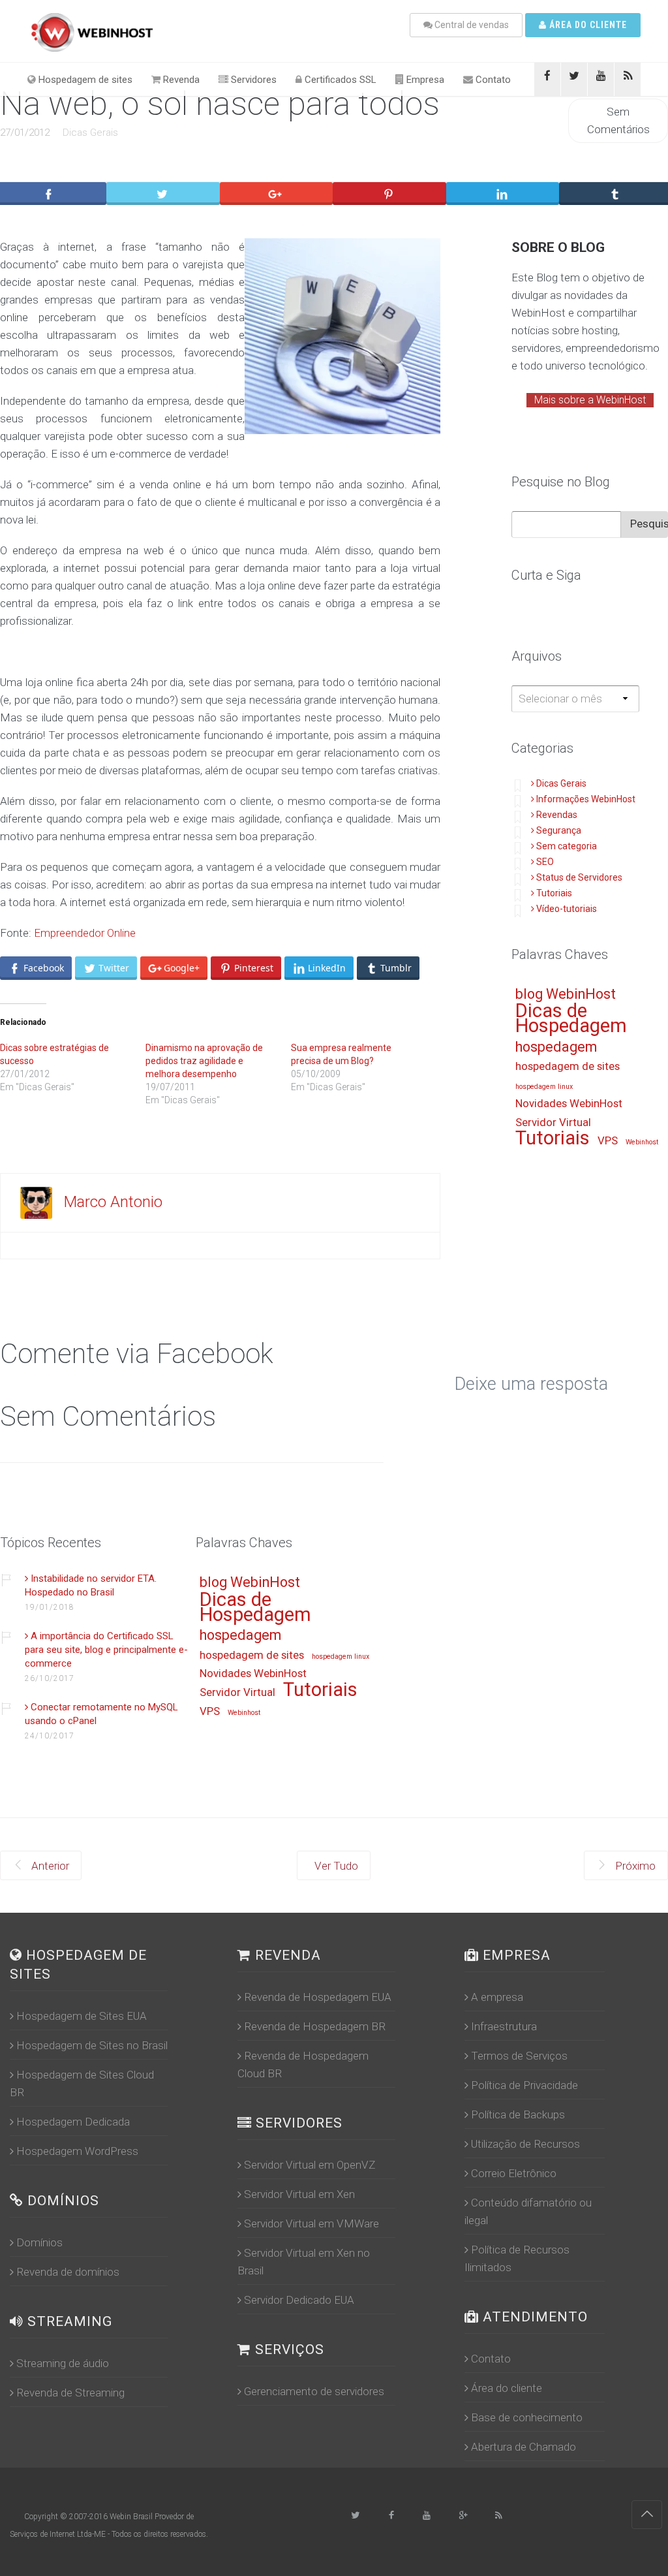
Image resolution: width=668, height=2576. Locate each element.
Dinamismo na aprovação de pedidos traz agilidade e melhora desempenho (204, 1061)
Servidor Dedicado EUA (299, 2300)
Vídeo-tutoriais (567, 909)
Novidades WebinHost (569, 1104)
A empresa (497, 1997)
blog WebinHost (566, 995)
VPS (608, 1141)
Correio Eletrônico (514, 2173)
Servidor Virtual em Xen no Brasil (304, 2262)
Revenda (180, 80)
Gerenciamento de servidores (314, 2391)
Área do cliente (587, 25)
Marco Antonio (113, 1202)
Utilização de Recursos (525, 2144)
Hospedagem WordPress (77, 2151)
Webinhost (642, 1142)
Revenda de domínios (68, 2272)
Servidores (252, 80)
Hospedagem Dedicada (73, 2122)
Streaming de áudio (63, 2363)
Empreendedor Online (83, 933)
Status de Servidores (579, 877)
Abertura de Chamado (524, 2447)
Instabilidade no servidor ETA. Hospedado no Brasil (91, 1585)
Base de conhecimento (527, 2417)
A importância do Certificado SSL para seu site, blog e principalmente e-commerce (106, 1650)
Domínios (39, 2242)
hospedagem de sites (568, 1067)
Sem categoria (567, 846)
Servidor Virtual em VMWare (311, 2223)
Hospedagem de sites (84, 80)
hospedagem (556, 1047)
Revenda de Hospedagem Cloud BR (303, 2065)
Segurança (559, 830)
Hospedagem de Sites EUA (82, 2016)
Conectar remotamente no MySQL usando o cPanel (101, 1714)
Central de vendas (471, 25)
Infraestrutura (504, 2026)
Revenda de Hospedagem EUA (318, 1997)
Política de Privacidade (524, 2085)
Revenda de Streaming (70, 2393)
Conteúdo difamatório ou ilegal (528, 2211)
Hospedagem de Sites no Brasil (92, 2045)
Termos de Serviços (519, 2056)
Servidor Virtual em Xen (299, 2194)
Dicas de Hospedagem (571, 1019)
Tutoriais (554, 893)
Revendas (557, 815)
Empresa (424, 80)
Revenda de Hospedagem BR (315, 2026)
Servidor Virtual (553, 1123)
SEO (545, 862)
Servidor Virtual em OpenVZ (310, 2165)
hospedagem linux (544, 1087)
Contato (492, 80)
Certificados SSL (339, 80)
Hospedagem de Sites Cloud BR (82, 2083)
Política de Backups (518, 2114)
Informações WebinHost (586, 799)
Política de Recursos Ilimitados (517, 2258)
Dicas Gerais (90, 133)
